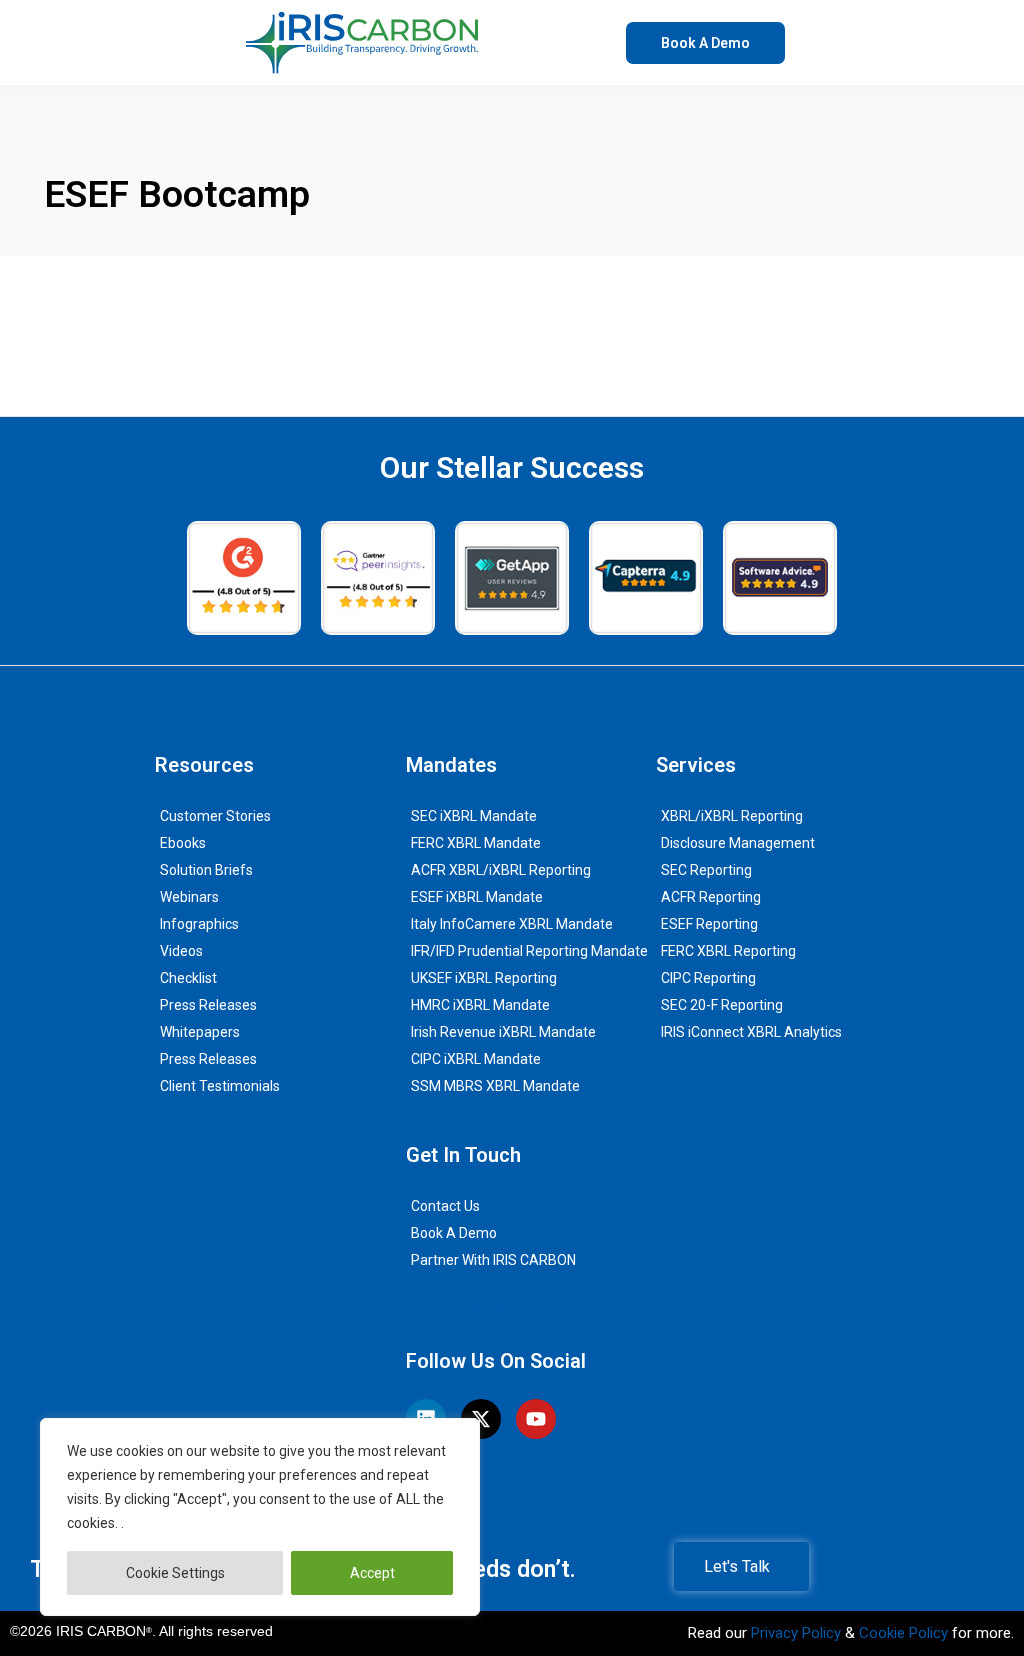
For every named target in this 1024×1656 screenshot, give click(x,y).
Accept (372, 1573)
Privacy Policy (796, 1633)
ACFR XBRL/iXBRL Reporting (501, 870)
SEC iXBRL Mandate (474, 816)
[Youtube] (536, 1419)
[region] (260, 1517)
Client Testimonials (220, 1086)
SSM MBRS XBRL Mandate (495, 1086)
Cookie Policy (903, 1633)
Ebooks (183, 843)
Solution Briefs (206, 870)
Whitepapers (200, 1032)
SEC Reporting (706, 870)
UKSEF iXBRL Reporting (484, 978)
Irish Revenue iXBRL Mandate (503, 1032)
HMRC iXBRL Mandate (480, 1005)
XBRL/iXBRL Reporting (732, 816)
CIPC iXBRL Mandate (476, 1059)
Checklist (188, 978)
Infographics (199, 924)
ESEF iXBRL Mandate (477, 897)
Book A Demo (454, 1233)
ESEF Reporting (709, 924)
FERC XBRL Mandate (476, 843)
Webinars (189, 897)
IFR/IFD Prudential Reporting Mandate (529, 951)
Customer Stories (215, 816)
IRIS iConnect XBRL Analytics (751, 1032)
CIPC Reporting (708, 978)
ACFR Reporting (711, 897)
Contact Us (445, 1206)
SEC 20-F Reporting (722, 1005)
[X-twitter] (481, 1419)
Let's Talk (737, 1566)
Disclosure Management (738, 843)
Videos (181, 951)
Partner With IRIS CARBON (493, 1260)
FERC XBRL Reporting (728, 951)
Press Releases (208, 1005)
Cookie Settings (175, 1573)
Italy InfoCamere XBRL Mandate (512, 924)
